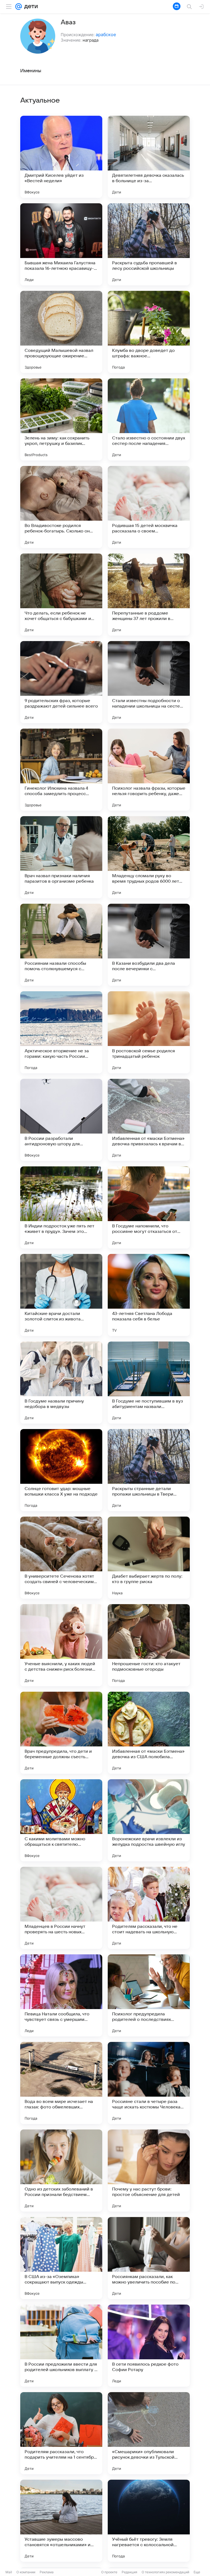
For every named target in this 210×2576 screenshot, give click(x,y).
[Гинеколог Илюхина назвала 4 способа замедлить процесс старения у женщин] (61, 770)
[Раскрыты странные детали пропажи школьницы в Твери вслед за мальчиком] (149, 1470)
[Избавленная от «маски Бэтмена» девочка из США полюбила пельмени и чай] (149, 1733)
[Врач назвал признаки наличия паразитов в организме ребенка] (61, 857)
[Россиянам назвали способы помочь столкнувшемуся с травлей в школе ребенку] (61, 945)
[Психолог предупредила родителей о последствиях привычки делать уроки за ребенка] (149, 1995)
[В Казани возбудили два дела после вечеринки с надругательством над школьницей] (149, 945)
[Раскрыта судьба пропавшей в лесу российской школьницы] (149, 244)
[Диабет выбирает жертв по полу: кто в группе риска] (149, 1558)
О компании (26, 2572)
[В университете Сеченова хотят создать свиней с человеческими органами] (61, 1558)
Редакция (129, 2572)
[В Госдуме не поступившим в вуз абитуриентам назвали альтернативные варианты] (149, 1383)
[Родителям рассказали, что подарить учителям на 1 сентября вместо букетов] (61, 2433)
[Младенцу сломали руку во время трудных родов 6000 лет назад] (149, 857)
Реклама (47, 2572)
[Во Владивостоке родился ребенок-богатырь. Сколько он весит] (61, 507)
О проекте (109, 2572)
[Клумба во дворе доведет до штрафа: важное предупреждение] (149, 332)
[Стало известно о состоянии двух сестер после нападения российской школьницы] (149, 419)
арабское (106, 34)
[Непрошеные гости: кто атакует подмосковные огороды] (149, 1645)
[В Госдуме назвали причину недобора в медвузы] (61, 1383)
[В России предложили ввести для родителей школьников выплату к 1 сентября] (61, 2346)
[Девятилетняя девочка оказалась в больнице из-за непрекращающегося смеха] (149, 157)
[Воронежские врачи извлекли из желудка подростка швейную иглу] (149, 1820)
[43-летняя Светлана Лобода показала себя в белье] (149, 1295)
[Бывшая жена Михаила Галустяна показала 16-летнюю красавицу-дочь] (61, 244)
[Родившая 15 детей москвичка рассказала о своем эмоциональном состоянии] (149, 507)
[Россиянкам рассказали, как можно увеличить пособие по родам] (149, 2258)
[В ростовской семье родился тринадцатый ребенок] (149, 1032)
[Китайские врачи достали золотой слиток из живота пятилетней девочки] (61, 1295)
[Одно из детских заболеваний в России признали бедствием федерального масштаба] (61, 2171)
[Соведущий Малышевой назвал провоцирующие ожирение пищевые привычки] (61, 332)
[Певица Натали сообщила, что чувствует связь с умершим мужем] (61, 1995)
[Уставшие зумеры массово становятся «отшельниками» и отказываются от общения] (61, 2521)
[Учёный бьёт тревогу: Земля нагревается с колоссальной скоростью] (149, 2521)
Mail (9, 2572)
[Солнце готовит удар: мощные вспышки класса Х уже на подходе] (61, 1470)
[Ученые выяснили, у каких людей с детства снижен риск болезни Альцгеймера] (61, 1645)
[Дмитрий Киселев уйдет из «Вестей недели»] (61, 157)
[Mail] (19, 7)
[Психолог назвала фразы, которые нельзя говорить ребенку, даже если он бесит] (149, 770)
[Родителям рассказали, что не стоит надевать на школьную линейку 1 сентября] (149, 1908)
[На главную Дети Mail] (30, 7)
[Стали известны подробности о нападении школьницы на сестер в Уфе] (149, 682)
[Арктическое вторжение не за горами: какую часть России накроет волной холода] (61, 1032)
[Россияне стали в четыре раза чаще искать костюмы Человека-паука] (149, 2083)
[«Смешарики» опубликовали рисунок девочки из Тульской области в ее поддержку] (149, 2433)
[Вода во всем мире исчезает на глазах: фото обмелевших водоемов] (61, 2083)
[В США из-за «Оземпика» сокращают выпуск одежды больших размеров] (61, 2258)
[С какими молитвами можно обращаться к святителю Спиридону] (61, 1820)
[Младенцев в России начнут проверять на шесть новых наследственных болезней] (61, 1908)
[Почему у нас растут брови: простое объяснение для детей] (149, 2171)
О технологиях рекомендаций (165, 2572)
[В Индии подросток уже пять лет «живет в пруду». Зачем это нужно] (61, 1207)
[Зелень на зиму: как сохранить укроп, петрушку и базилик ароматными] (61, 419)
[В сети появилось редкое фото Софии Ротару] (149, 2346)
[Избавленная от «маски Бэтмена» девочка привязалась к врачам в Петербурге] (149, 1120)
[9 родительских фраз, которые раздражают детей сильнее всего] (61, 682)
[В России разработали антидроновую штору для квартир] (61, 1120)
